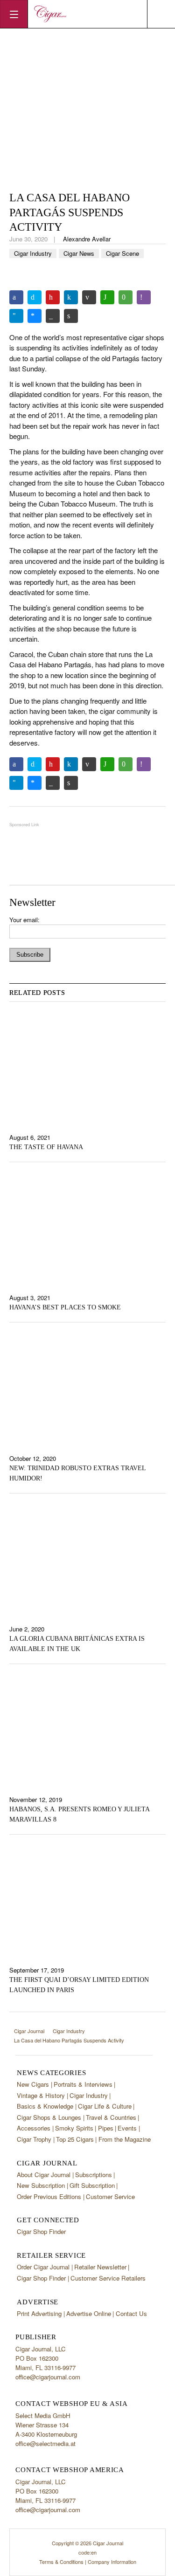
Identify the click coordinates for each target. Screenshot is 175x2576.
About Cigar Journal (44, 2175)
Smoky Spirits (74, 2128)
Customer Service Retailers (108, 2278)
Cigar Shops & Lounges (49, 2117)
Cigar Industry (33, 253)
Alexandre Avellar (87, 239)
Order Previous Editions (49, 2196)
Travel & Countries (111, 2117)
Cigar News (79, 253)
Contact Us (131, 2313)
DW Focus (87, 14)
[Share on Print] (71, 316)
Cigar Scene (122, 253)
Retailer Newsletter (100, 2267)
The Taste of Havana (46, 1147)
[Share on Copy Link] (53, 316)
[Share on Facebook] (16, 297)
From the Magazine (125, 2139)
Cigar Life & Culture (105, 2106)
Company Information (112, 2562)
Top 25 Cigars (75, 2139)
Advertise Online (89, 2313)
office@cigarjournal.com (48, 2377)
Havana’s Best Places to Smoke (65, 1307)
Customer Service (110, 2196)
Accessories (34, 2128)
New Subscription (41, 2185)
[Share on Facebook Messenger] (35, 316)
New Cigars (33, 2084)
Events (127, 2128)
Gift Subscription (92, 2185)
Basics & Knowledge (45, 2106)
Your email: (24, 920)
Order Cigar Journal (43, 2267)
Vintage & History (41, 2095)
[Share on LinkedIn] (71, 297)
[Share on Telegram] (16, 316)
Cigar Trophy (34, 2139)
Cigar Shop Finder (41, 2231)
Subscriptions (94, 2175)
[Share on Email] (89, 297)
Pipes (106, 2128)
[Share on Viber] (144, 297)
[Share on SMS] (126, 297)
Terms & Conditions (61, 2562)
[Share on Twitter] (35, 297)
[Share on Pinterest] (53, 297)
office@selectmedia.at (45, 2443)
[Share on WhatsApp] (107, 297)
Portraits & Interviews (83, 2084)
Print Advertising (39, 2313)
